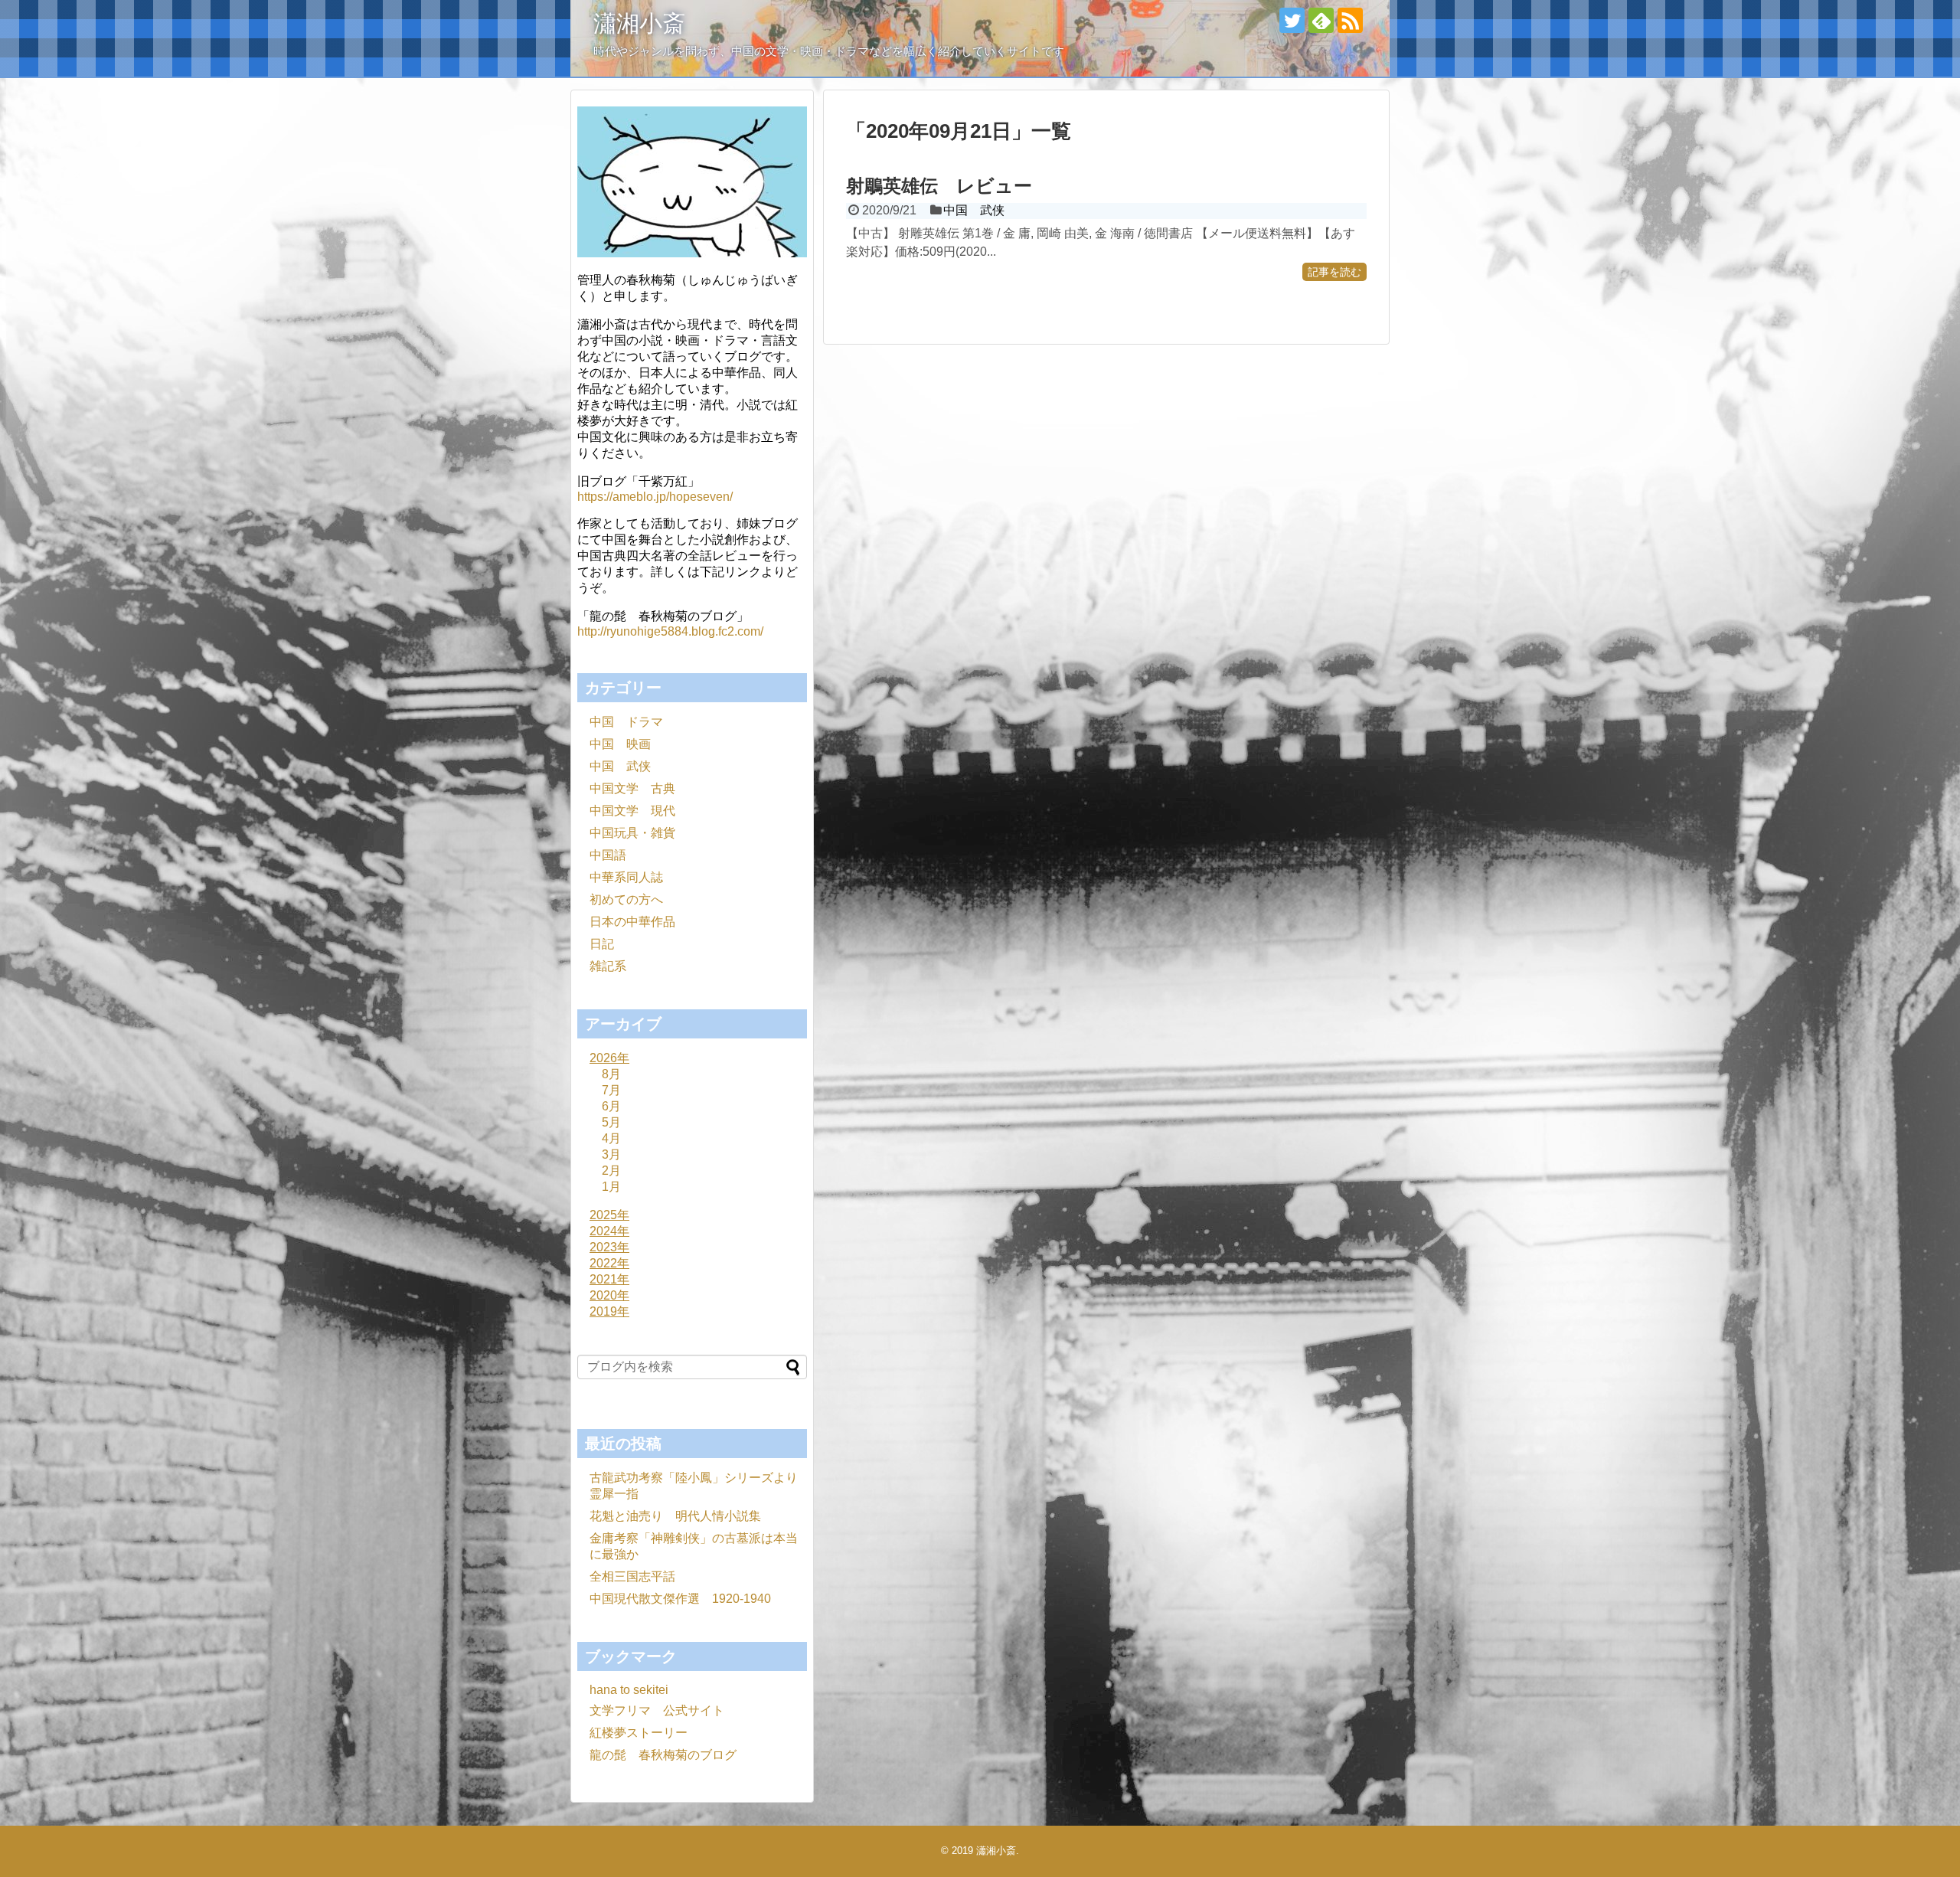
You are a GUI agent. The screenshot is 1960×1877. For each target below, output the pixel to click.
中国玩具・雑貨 (632, 833)
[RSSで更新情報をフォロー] (1350, 20)
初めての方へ (626, 899)
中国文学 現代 (632, 811)
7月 (611, 1090)
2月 (611, 1171)
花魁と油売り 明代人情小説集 (675, 1516)
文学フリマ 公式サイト (657, 1710)
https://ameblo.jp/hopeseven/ (655, 497)
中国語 (608, 855)
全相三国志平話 (632, 1576)
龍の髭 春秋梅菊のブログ (663, 1755)
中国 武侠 (974, 210)
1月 (611, 1187)
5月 (611, 1122)
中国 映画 (620, 744)
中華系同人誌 (626, 877)
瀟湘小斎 (639, 23)
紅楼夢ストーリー (639, 1733)
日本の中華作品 (632, 922)
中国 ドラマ (626, 722)
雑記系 (608, 966)
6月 (611, 1106)
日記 (602, 944)
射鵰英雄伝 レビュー (939, 186)
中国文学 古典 (632, 788)
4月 (611, 1138)
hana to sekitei (629, 1690)
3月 (611, 1154)
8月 (611, 1074)
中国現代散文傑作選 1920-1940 (680, 1599)
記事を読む (1334, 272)
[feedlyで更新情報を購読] (1321, 20)
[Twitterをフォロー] (1292, 20)
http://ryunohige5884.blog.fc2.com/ (670, 631)
